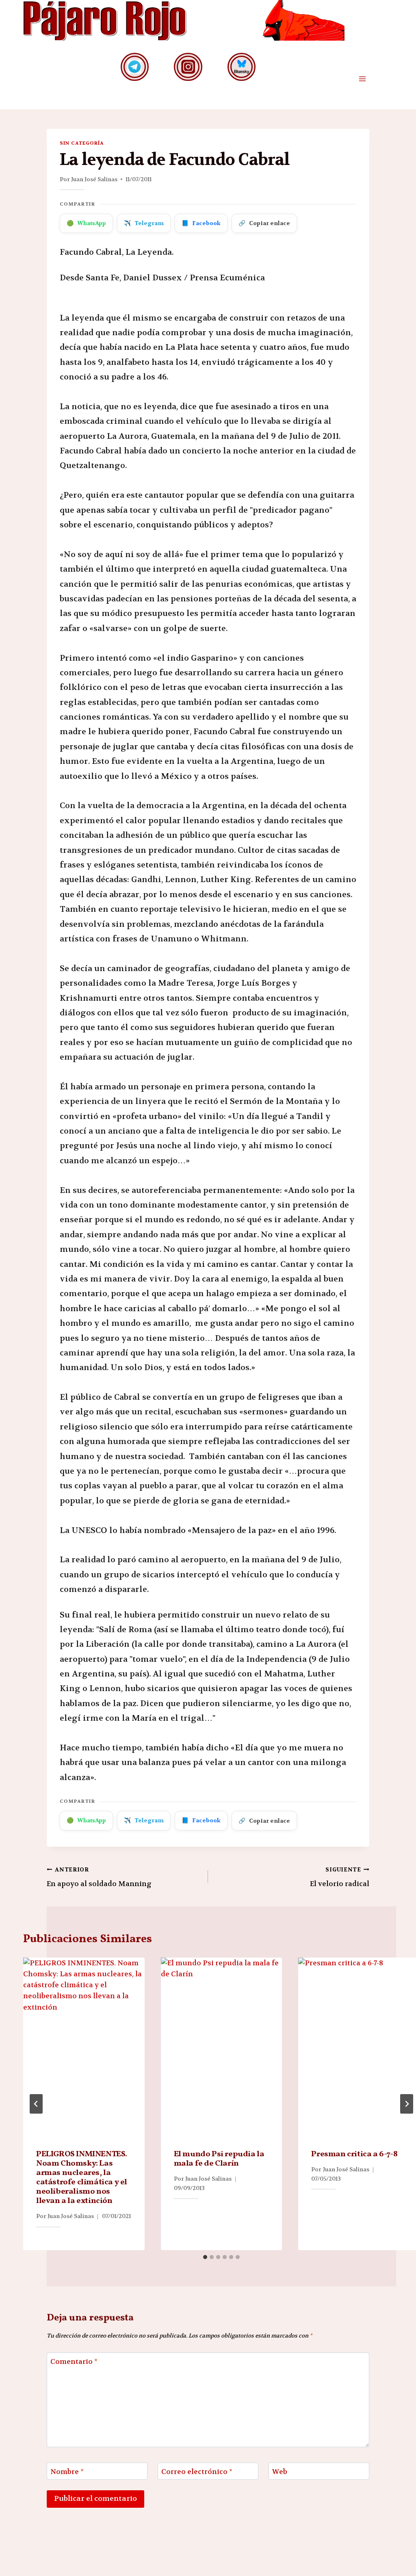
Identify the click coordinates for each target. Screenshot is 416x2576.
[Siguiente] (407, 2104)
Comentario (74, 2361)
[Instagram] (188, 67)
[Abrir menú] (362, 79)
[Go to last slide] (36, 2104)
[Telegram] (135, 67)
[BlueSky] (242, 67)
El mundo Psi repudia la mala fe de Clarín (219, 2159)
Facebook (201, 223)
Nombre (67, 2472)
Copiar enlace (264, 223)
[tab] (205, 2257)
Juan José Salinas (94, 179)
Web (280, 2472)
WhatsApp (86, 223)
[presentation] (84, 2049)
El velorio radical (340, 1877)
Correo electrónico (197, 2472)
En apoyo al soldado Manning (99, 1877)
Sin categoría (82, 143)
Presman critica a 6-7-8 (354, 2154)
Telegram (144, 223)
